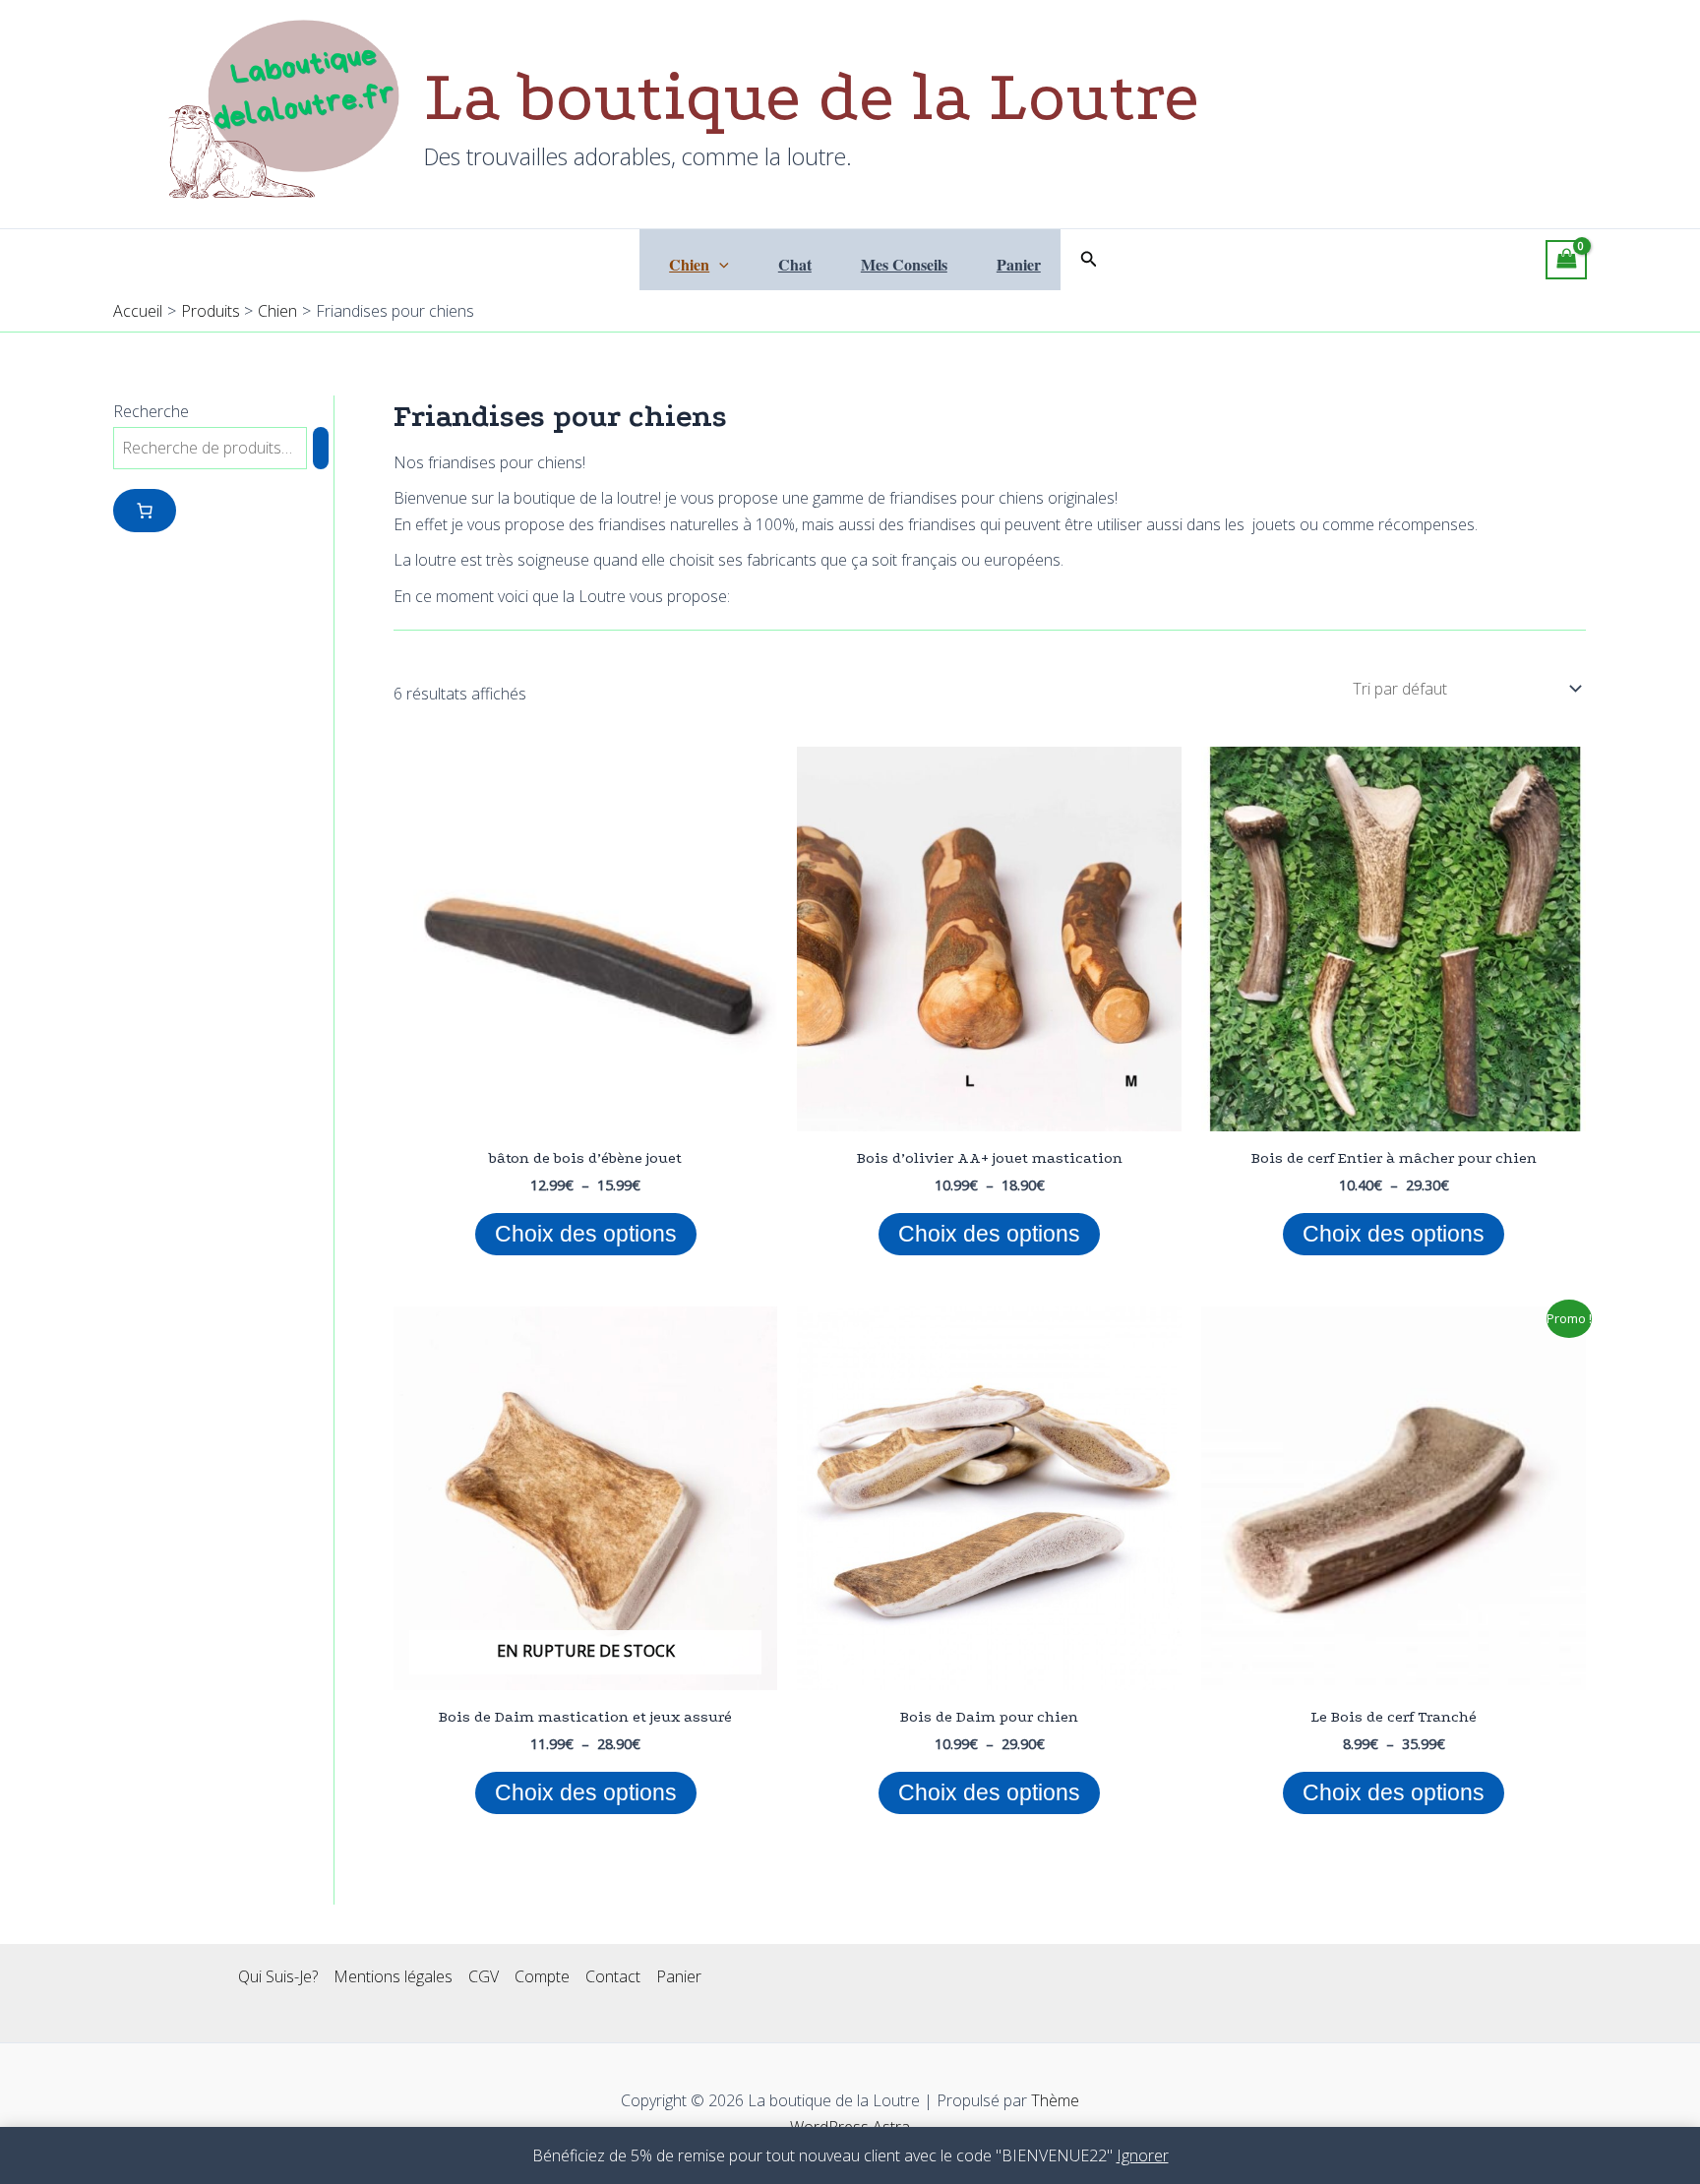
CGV (484, 1976)
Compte (542, 1976)
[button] (719, 265)
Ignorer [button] (1143, 2155)
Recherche (151, 411)
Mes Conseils (904, 264)
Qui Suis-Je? (278, 1976)
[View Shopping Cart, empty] (1566, 260)
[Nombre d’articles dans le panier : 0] (145, 511)
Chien (689, 264)
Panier (1019, 264)
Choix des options (586, 1234)
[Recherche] (321, 448)
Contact (613, 1976)
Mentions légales (393, 1976)
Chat (795, 264)
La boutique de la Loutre (812, 97)
